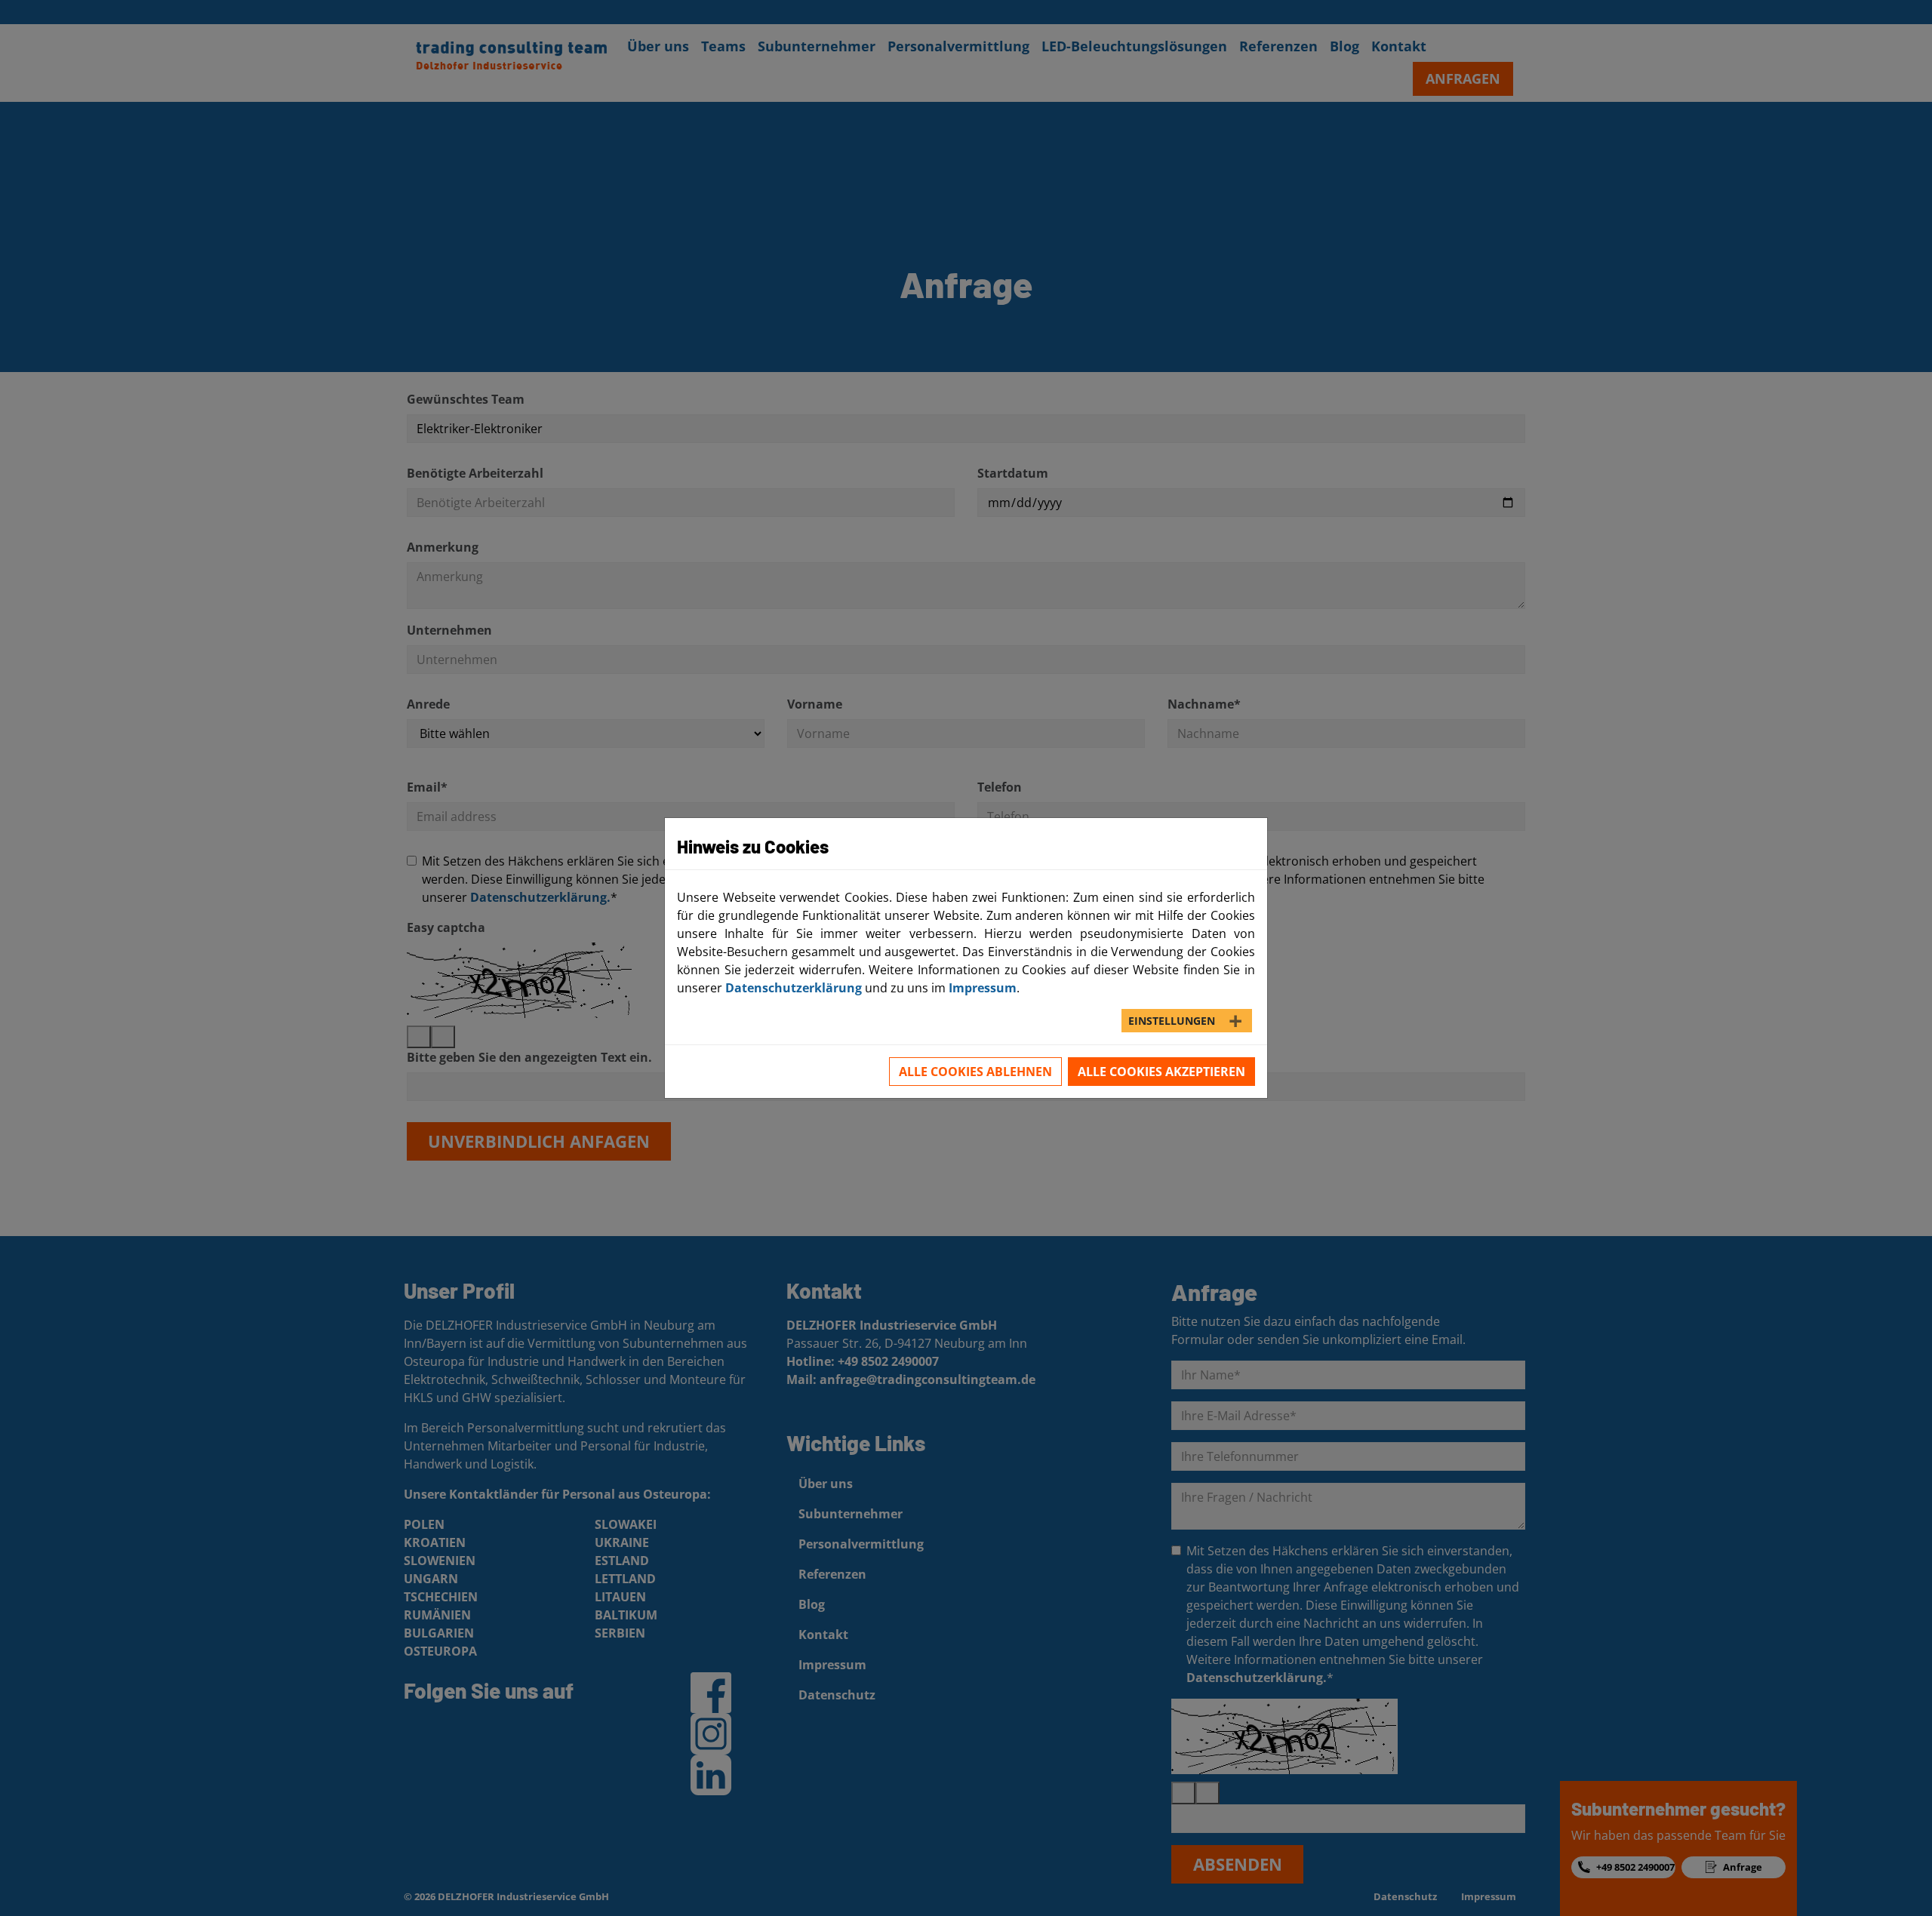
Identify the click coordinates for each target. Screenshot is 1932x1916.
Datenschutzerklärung (794, 988)
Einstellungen (1172, 1021)
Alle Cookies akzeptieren (1161, 1072)
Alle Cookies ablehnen (975, 1072)
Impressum (983, 988)
